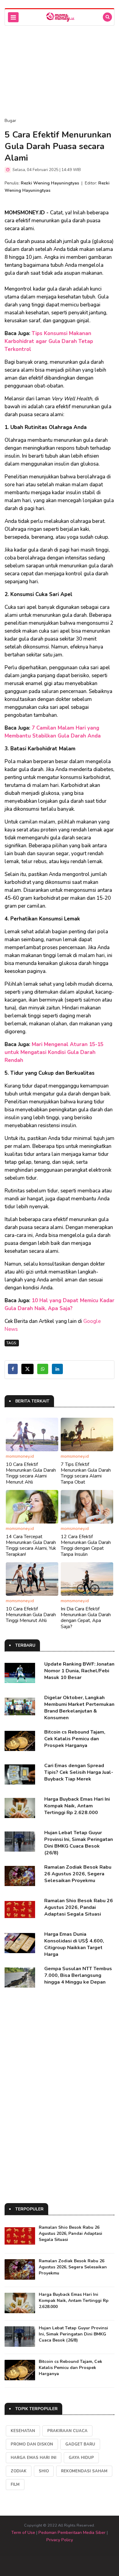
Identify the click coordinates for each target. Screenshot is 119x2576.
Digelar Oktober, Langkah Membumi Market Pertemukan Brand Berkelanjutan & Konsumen (79, 1708)
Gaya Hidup (81, 2458)
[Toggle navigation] (13, 17)
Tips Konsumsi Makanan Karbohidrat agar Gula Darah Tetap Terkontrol (49, 341)
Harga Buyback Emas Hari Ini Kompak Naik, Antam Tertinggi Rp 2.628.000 (77, 1806)
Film (15, 2485)
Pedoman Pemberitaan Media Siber (72, 2533)
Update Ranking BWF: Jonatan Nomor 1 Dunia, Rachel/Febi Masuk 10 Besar (79, 1671)
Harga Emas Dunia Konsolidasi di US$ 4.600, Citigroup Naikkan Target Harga (74, 1944)
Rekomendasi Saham (84, 2471)
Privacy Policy (60, 2540)
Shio (44, 2471)
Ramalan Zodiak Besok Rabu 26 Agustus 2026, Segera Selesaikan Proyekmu (78, 1874)
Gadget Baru (80, 2444)
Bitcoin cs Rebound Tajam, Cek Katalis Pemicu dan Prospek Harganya (75, 1739)
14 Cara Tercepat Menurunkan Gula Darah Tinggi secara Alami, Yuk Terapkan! (31, 1545)
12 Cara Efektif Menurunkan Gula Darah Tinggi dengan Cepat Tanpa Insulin (86, 1545)
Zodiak (19, 2471)
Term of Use (23, 2533)
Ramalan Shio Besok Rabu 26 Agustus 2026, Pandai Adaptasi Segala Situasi (79, 1907)
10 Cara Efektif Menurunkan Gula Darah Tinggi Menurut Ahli (31, 1615)
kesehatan (23, 2431)
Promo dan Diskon (32, 2444)
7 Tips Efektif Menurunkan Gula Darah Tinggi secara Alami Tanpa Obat (86, 1473)
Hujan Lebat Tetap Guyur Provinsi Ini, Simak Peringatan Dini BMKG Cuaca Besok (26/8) (79, 1843)
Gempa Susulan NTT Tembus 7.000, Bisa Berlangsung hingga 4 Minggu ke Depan (78, 1975)
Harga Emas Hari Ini (34, 2458)
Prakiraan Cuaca (67, 2431)
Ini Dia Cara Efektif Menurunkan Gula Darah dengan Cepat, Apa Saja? (86, 1618)
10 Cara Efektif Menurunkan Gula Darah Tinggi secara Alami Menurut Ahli (31, 1473)
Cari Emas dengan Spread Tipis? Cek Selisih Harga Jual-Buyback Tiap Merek (79, 1772)
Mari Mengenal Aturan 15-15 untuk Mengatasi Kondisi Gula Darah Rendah (54, 1052)
